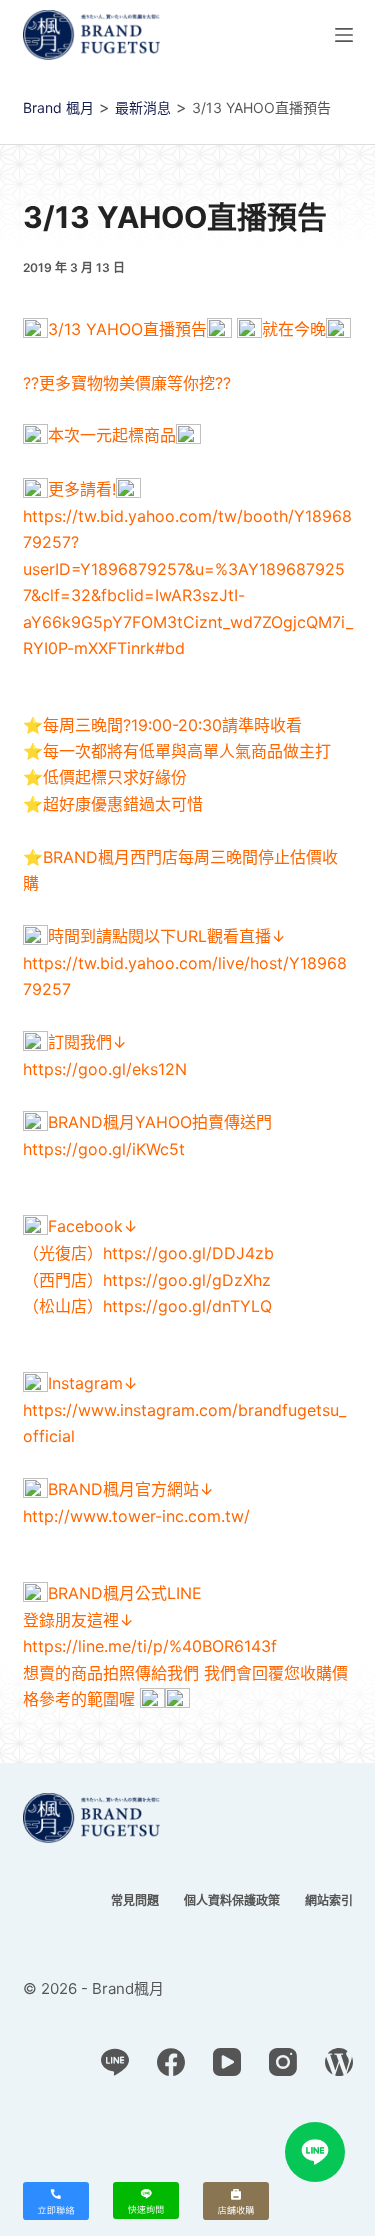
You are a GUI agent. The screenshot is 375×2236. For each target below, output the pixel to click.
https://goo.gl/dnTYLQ (187, 1306)
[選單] (344, 35)
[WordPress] (339, 2062)
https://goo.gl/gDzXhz (187, 1280)
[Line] (115, 2062)
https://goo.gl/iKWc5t (104, 1149)
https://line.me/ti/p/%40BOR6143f (150, 1646)
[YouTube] (227, 2062)
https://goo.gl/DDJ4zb (188, 1253)
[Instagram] (283, 2062)
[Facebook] (171, 2062)
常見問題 (135, 1900)
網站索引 (329, 1900)
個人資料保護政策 (232, 1900)
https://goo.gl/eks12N (105, 1069)
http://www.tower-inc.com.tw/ (136, 1516)
